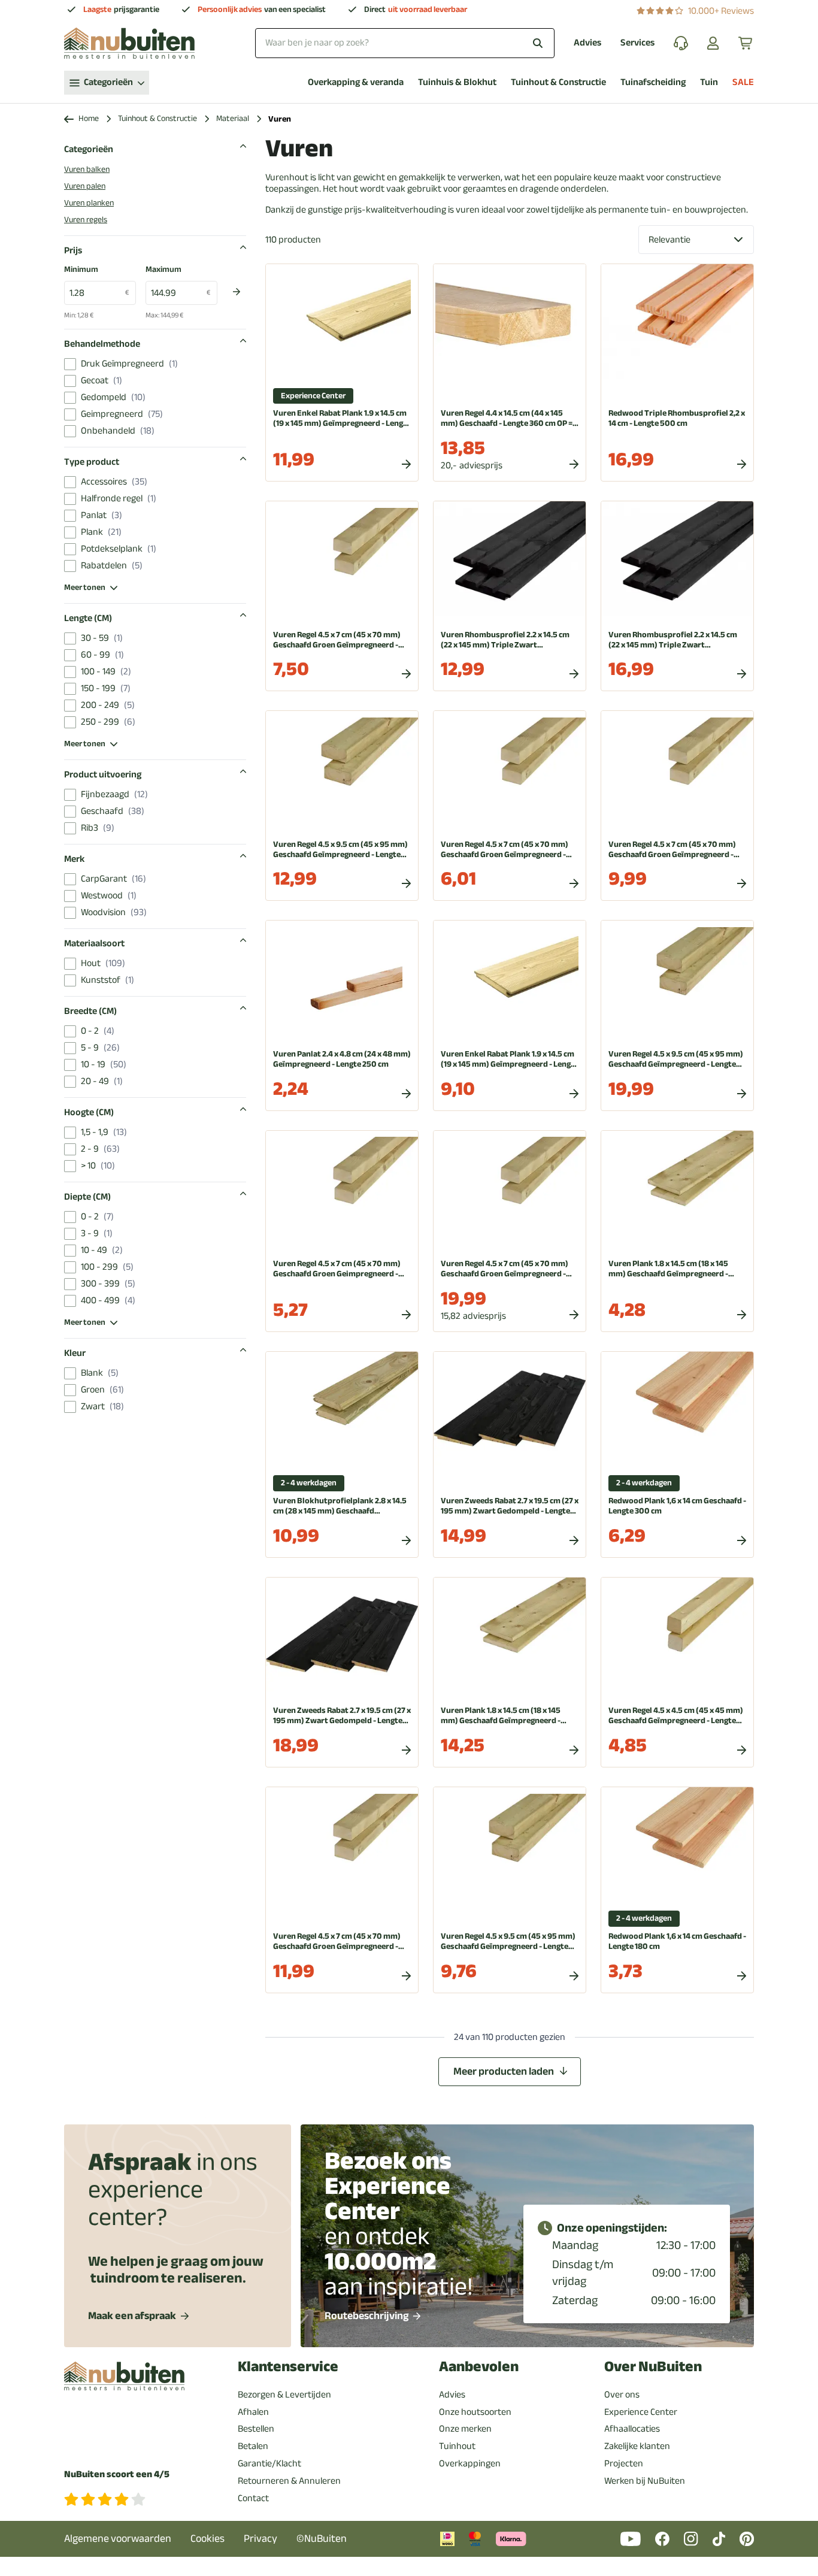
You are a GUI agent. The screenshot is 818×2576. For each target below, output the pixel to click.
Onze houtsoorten (475, 2412)
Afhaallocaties (632, 2429)
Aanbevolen (479, 2367)
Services (637, 43)
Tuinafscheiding (653, 82)
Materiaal (233, 119)
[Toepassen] (237, 292)
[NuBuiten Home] (129, 43)
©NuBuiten (322, 2539)
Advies (587, 43)
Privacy (260, 2539)
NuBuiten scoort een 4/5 (117, 2474)
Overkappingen (470, 2463)
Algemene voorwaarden (118, 2539)
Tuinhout (457, 2446)
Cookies (207, 2539)
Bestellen (256, 2429)
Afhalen (253, 2412)
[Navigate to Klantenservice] (681, 43)
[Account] (713, 43)
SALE (743, 82)
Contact (253, 2498)
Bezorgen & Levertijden (284, 2395)
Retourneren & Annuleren (289, 2481)
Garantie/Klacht (269, 2463)
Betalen (253, 2446)
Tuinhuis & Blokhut (457, 82)
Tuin (709, 82)
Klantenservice (288, 2367)
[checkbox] (70, 364)
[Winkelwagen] (746, 43)
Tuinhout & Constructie (558, 82)
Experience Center (641, 2412)
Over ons (622, 2395)
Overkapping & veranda (356, 82)
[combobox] (405, 43)
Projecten (624, 2463)
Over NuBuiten (653, 2367)
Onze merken (465, 2429)
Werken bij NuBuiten (645, 2481)
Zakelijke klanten (637, 2446)
